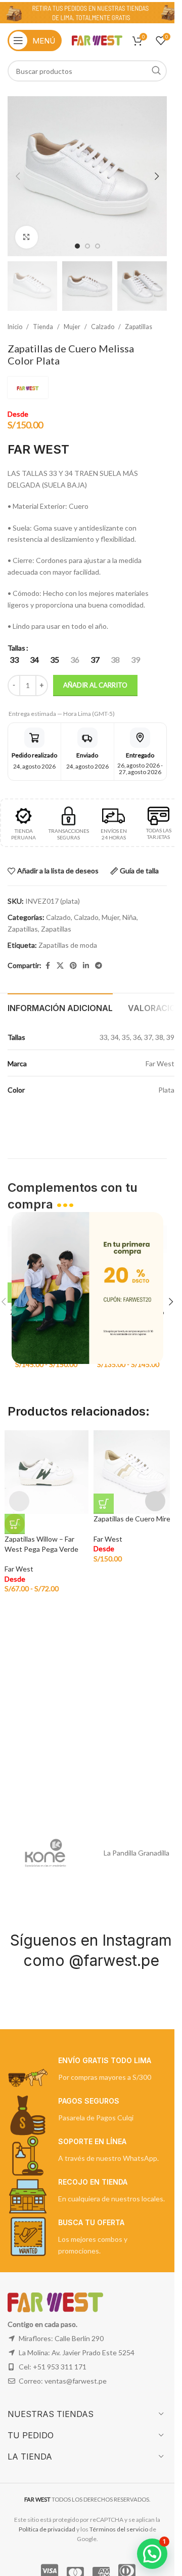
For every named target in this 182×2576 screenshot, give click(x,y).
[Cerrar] (158, 1199)
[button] (152, 2554)
